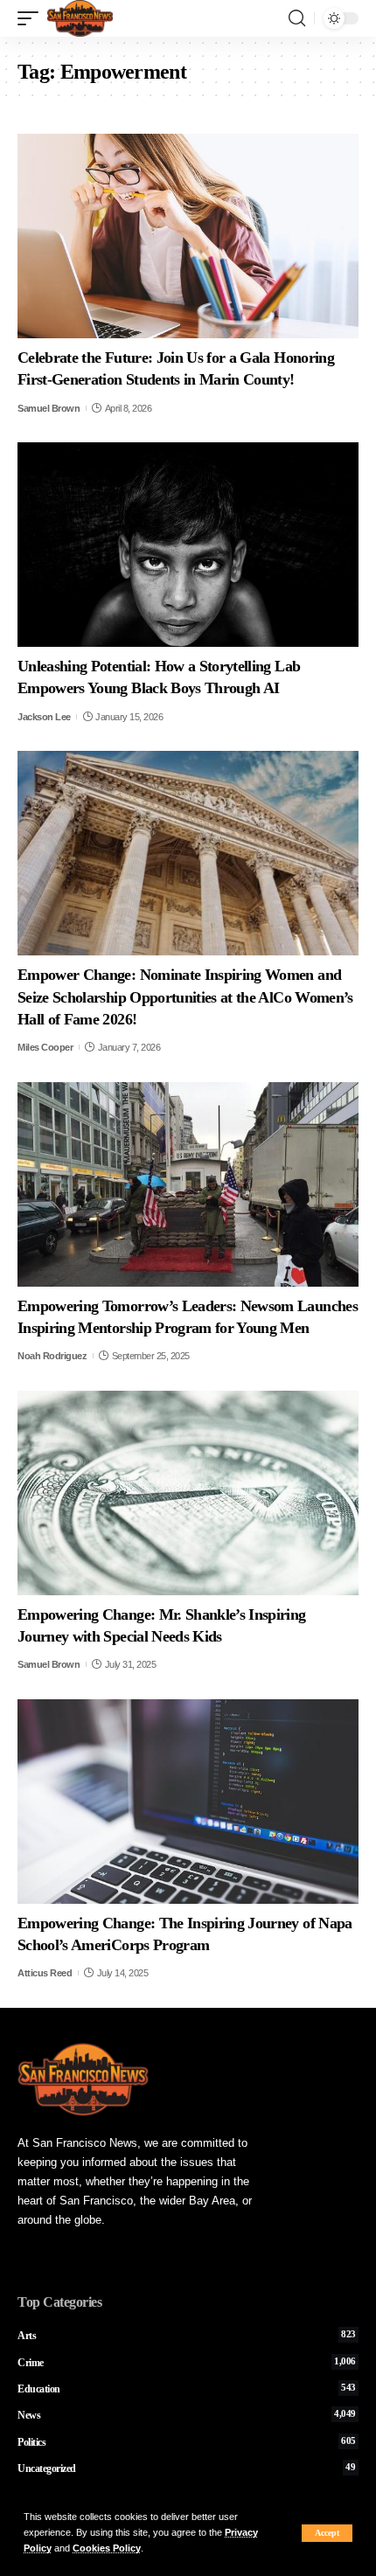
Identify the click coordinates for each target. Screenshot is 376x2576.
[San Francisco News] (80, 18)
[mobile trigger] (32, 18)
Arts (187, 2336)
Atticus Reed (45, 1973)
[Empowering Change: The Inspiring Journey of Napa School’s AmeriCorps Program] (188, 1802)
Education (187, 2389)
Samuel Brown (49, 408)
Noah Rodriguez (52, 1356)
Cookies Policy (107, 2548)
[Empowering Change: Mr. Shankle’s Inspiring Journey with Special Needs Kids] (188, 1493)
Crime (187, 2363)
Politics (187, 2442)
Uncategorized (187, 2468)
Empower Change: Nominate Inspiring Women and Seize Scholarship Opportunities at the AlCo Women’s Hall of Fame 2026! (185, 996)
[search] (297, 18)
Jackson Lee (44, 717)
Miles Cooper (45, 1047)
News (187, 2415)
